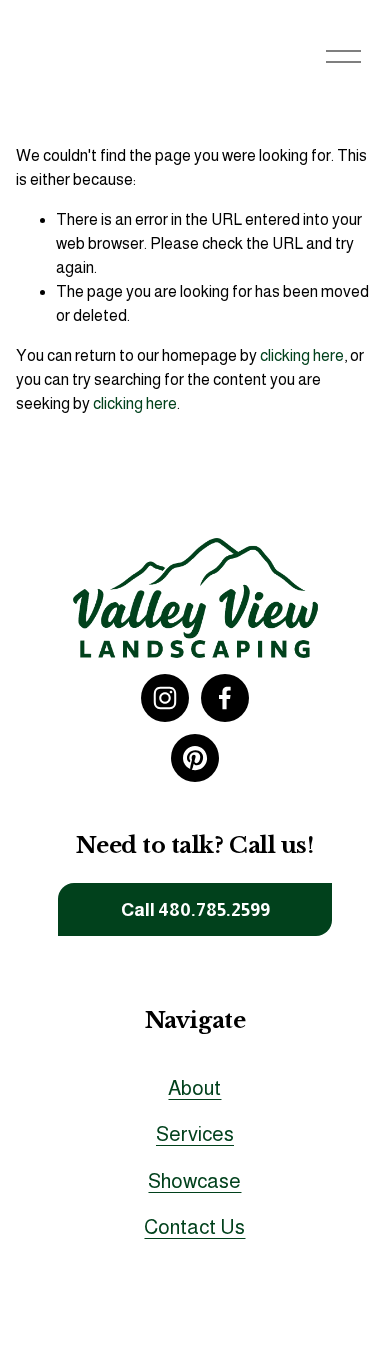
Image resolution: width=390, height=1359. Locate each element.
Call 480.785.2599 (195, 909)
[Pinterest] (195, 758)
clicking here (302, 355)
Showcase (194, 1181)
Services (195, 1134)
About (194, 1088)
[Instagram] (165, 698)
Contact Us (194, 1227)
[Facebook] (225, 698)
